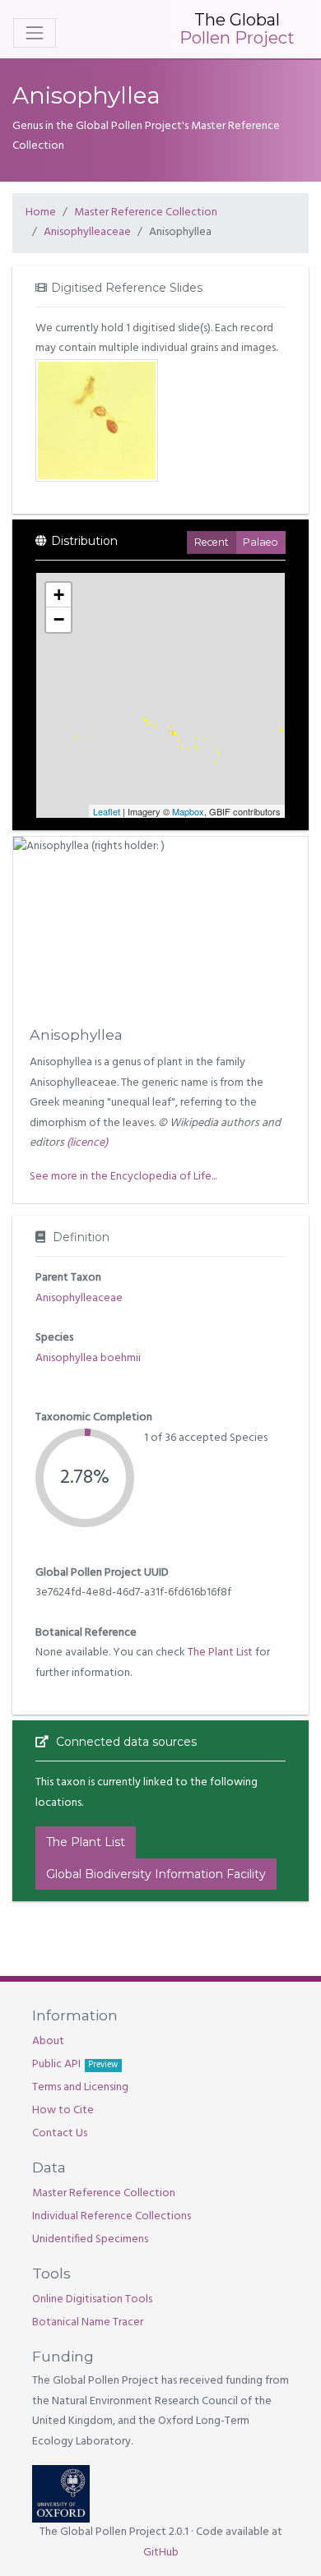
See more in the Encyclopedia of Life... (123, 1177)
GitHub (161, 2553)
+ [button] (59, 595)
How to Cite (63, 2110)
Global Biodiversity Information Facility (156, 1874)
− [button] (59, 619)
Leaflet (107, 811)
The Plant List (220, 1653)
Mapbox (188, 811)
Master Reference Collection (146, 212)
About (48, 2041)
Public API (75, 2064)
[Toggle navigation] (35, 33)
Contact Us (60, 2133)
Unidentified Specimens (90, 2239)
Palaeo (261, 542)
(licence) (87, 1143)
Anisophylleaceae (87, 232)
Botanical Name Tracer (88, 2322)
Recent (212, 542)
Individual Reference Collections (112, 2216)
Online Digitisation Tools (92, 2299)
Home (41, 212)
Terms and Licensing (80, 2087)
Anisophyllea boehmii (88, 1358)
